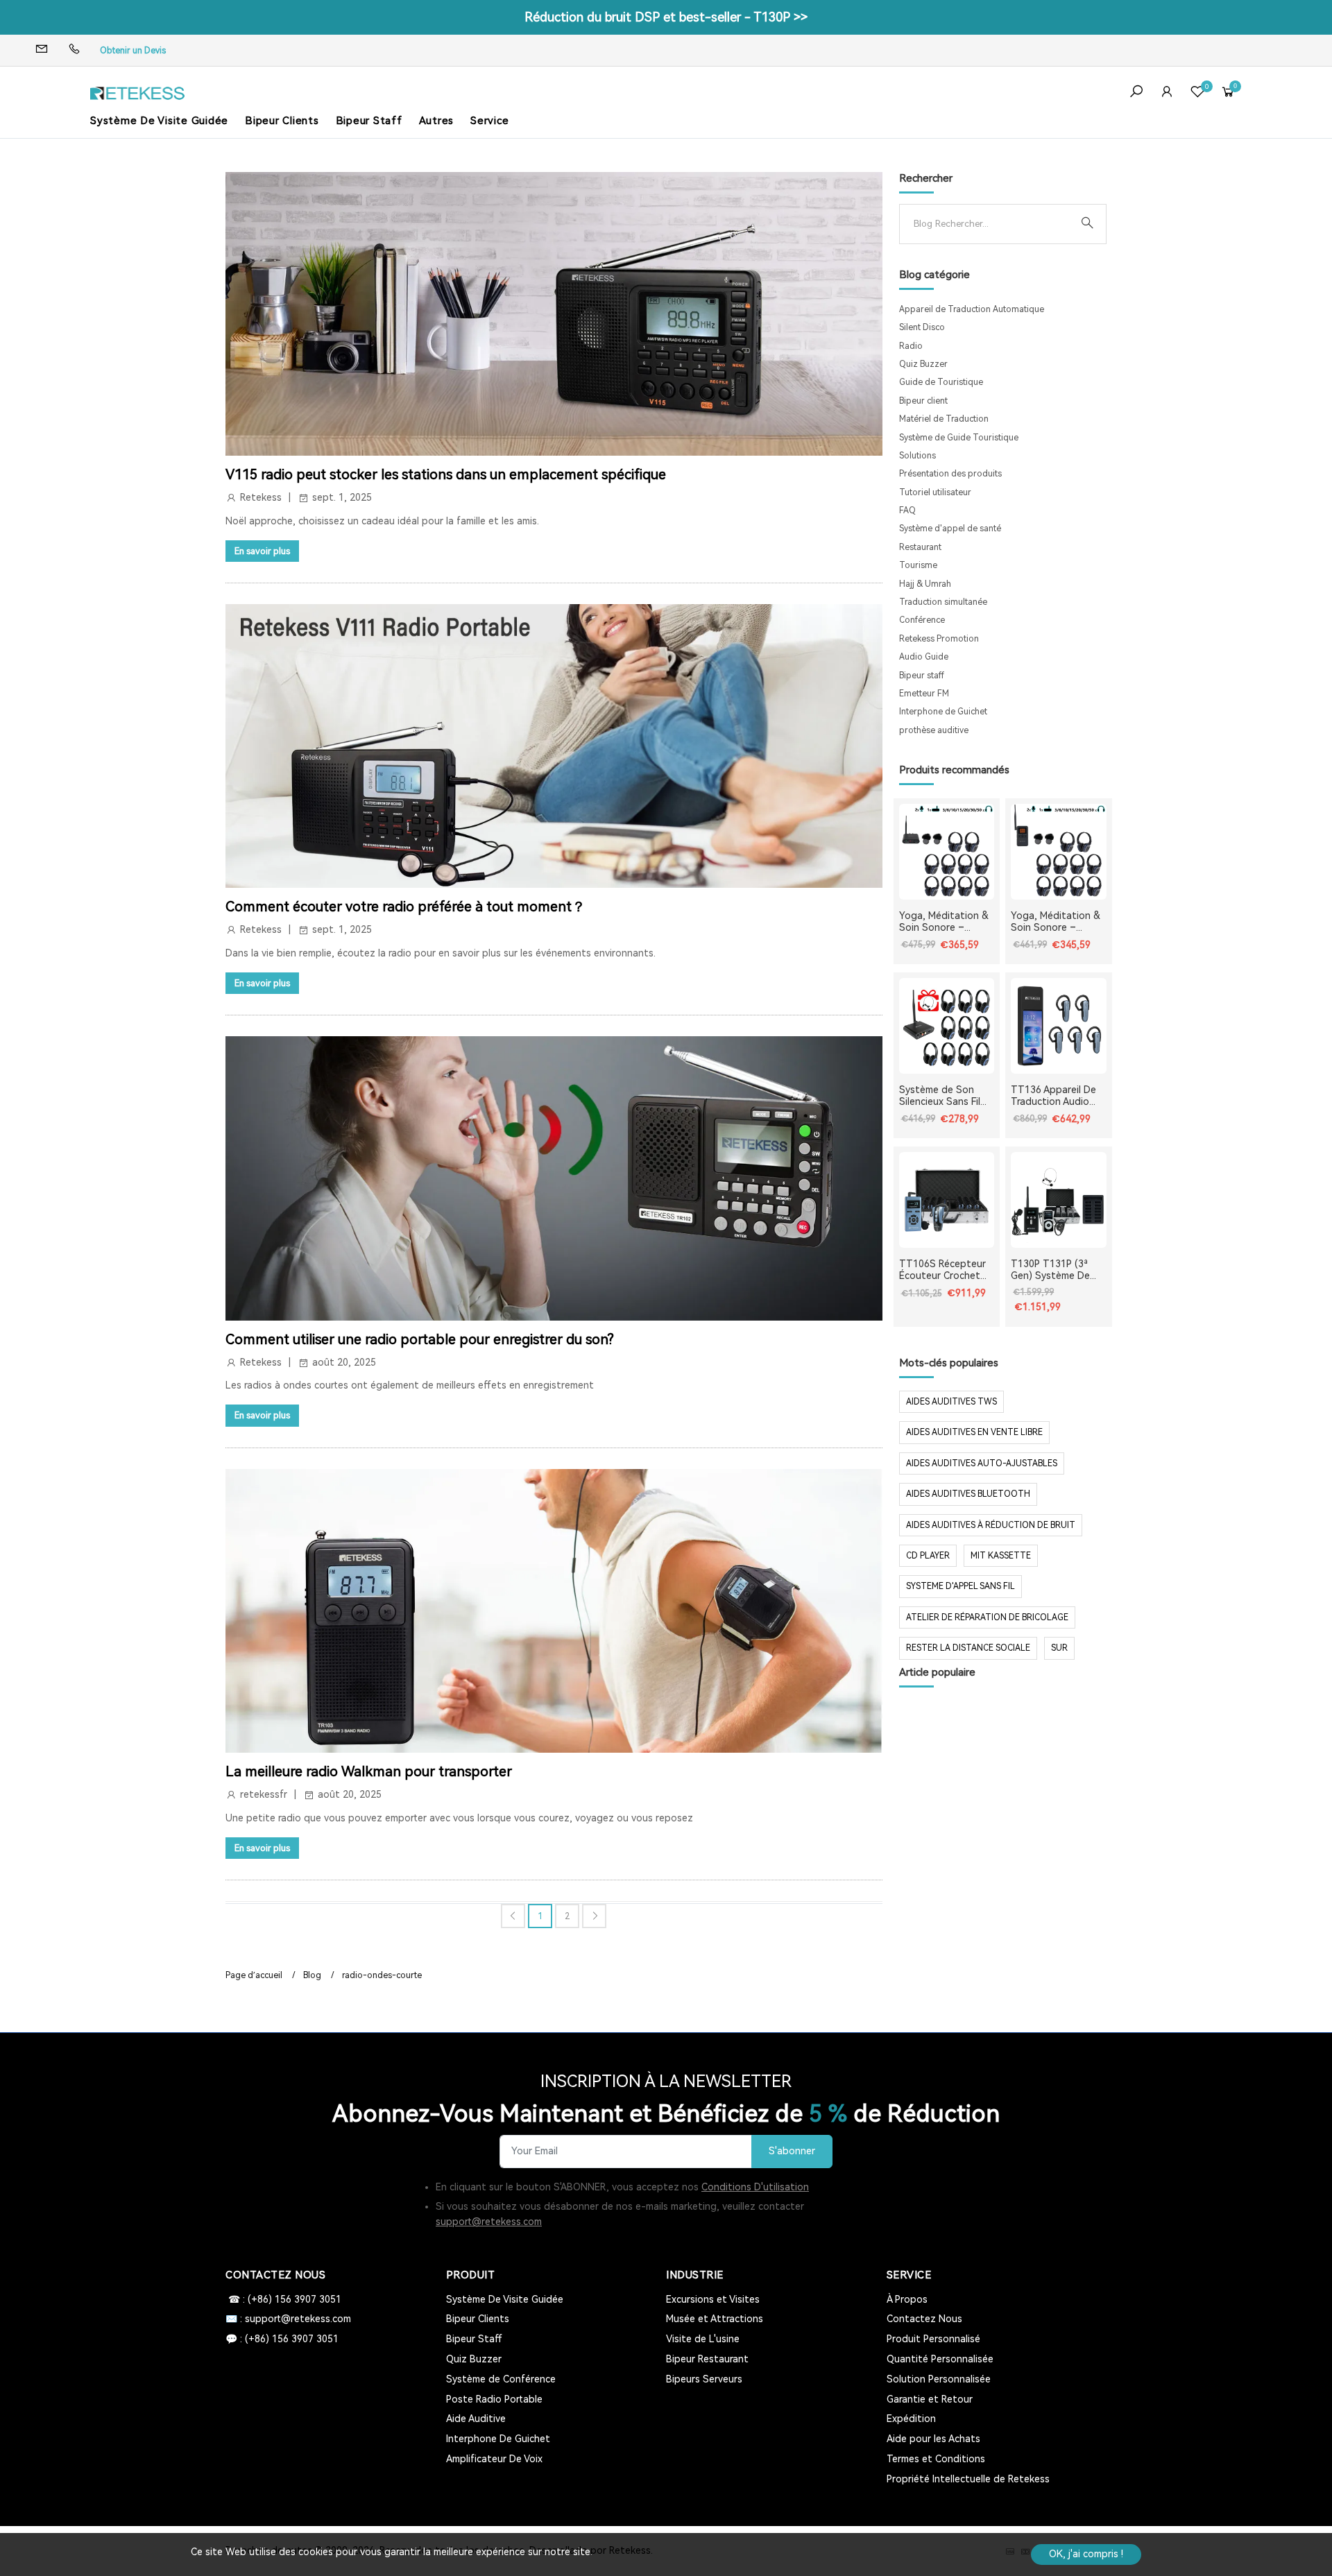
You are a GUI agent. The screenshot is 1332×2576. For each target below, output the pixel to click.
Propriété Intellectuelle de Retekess (968, 2479)
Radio (911, 346)
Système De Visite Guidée (159, 121)
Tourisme (918, 565)
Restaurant (920, 547)
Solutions (917, 456)
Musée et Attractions (715, 2319)
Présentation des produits (950, 474)
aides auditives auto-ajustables (982, 1463)
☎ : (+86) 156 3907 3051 (283, 2299)
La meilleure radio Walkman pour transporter (369, 1771)
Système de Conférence (501, 2379)
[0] (1197, 93)
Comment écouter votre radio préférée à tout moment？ (405, 907)
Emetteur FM (924, 694)
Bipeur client (923, 401)
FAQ (907, 510)
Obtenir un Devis (133, 51)
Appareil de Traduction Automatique (972, 309)
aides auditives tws (951, 1402)
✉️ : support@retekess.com (288, 2319)
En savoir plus (262, 551)
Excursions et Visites (713, 2299)
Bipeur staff (922, 676)
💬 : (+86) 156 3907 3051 (282, 2339)
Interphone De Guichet (498, 2439)
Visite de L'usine (703, 2339)
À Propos (907, 2299)
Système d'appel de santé (950, 529)
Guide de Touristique (941, 382)
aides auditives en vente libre (974, 1432)
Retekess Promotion (939, 639)
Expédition (911, 2419)
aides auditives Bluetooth (968, 1494)
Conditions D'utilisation (755, 2187)
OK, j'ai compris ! (1086, 2554)
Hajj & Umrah (925, 584)
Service (489, 121)
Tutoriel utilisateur (935, 492)
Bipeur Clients (282, 121)
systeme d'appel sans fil (960, 1586)
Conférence (922, 620)
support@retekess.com (489, 2222)
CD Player (928, 1556)
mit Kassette (1001, 1556)
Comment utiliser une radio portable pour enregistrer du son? (420, 1339)
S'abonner (792, 2151)
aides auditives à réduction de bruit (991, 1525)
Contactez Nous (924, 2319)
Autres (437, 121)
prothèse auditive (934, 730)
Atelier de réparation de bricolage (987, 1617)
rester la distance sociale (968, 1648)
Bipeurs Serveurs (704, 2379)
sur (1059, 1648)
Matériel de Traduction (944, 419)
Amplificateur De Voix (494, 2459)
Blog (312, 1975)
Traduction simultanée (943, 602)
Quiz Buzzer (923, 364)
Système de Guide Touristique (959, 438)
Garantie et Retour (930, 2399)
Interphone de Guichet (943, 712)
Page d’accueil (254, 1975)
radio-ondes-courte (382, 1975)
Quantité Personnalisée (940, 2359)
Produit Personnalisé (933, 2339)
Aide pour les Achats (933, 2439)
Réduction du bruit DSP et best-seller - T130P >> (666, 17)
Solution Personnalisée (939, 2379)
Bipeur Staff (369, 121)
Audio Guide (924, 657)
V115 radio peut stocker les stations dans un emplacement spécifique (446, 474)
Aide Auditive (476, 2419)
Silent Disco (922, 327)
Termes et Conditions (936, 2459)
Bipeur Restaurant (707, 2359)
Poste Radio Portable (494, 2399)
